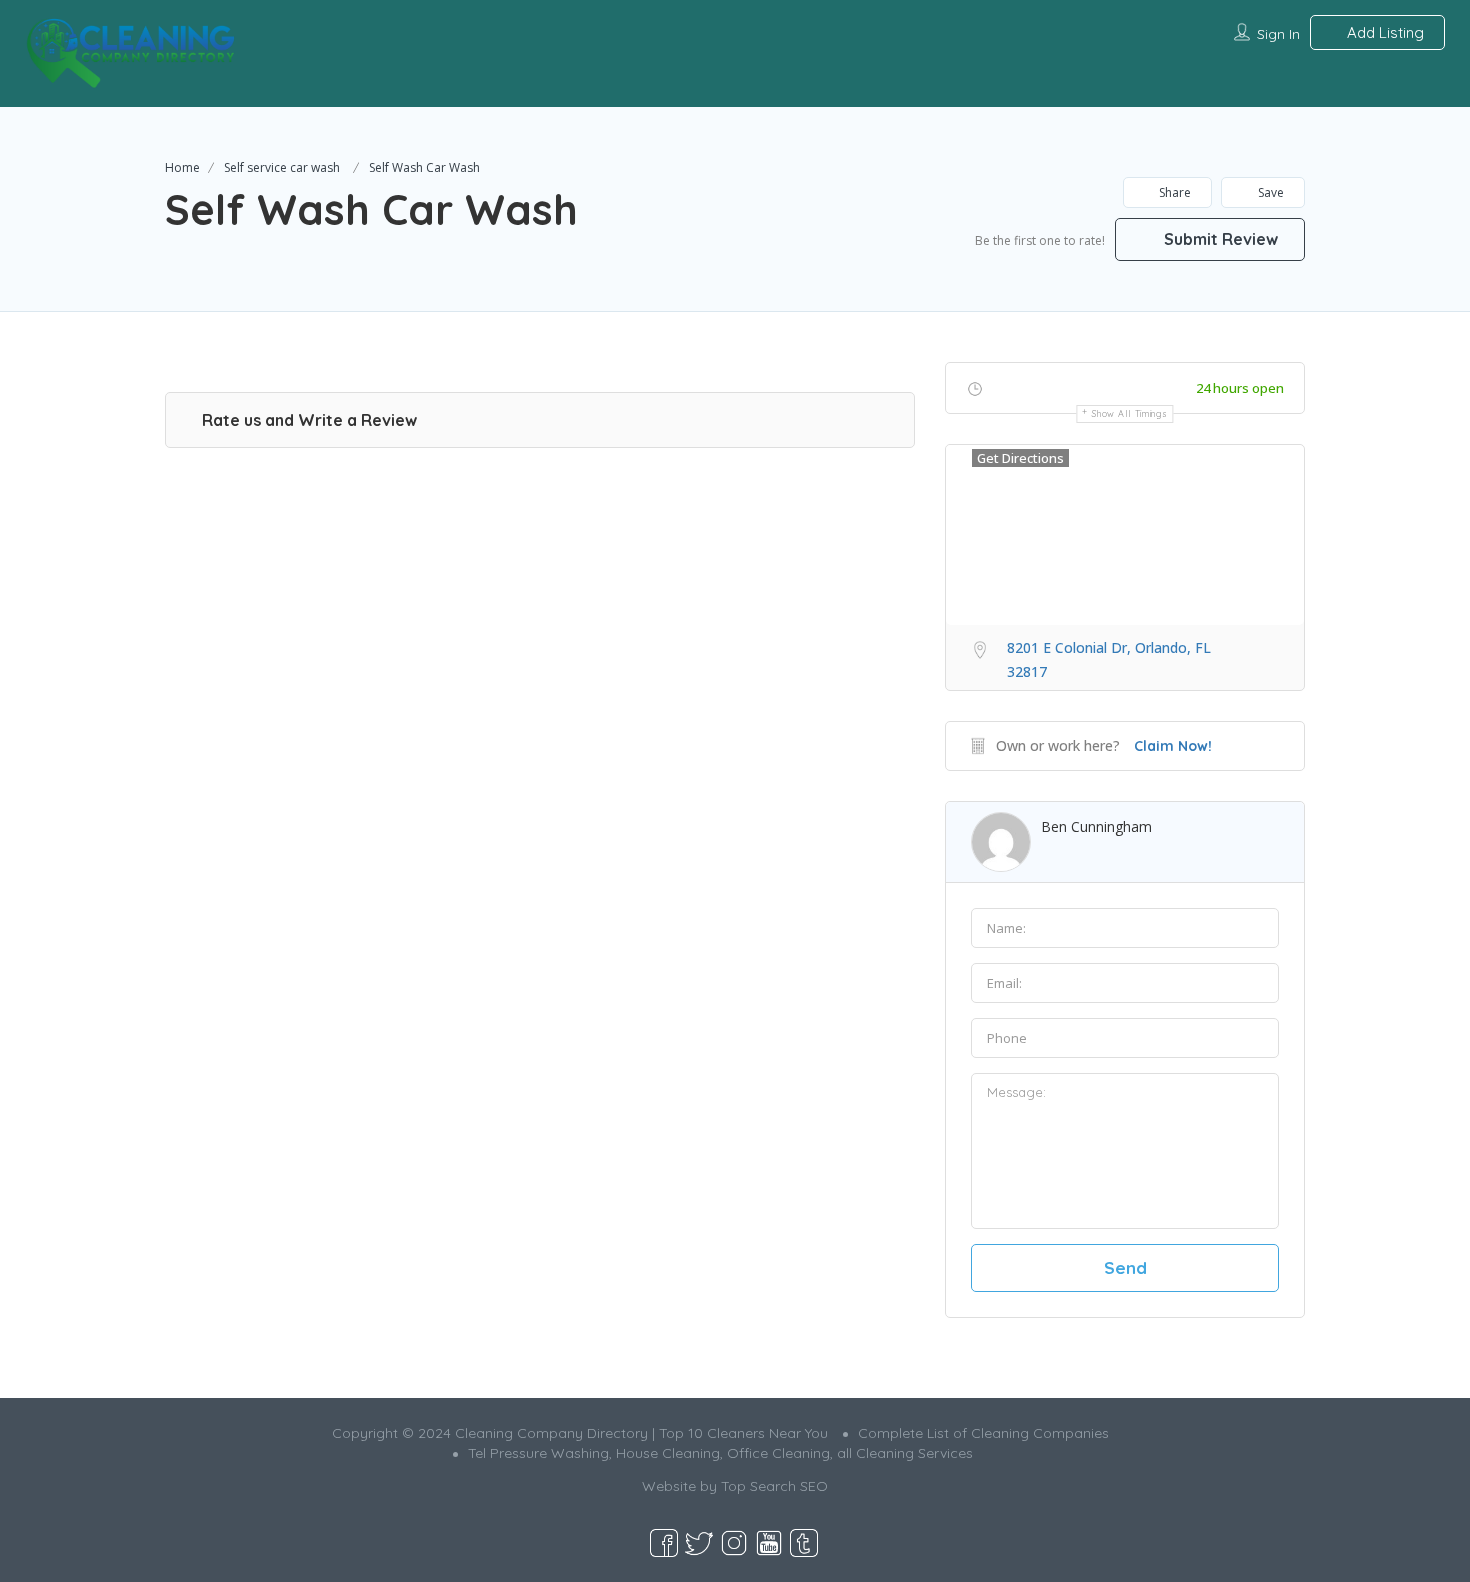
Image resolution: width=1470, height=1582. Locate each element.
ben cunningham (1096, 826)
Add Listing (1383, 32)
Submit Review (1219, 239)
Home (182, 167)
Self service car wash (282, 167)
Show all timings (1129, 413)
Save (1269, 192)
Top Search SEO (774, 1486)
